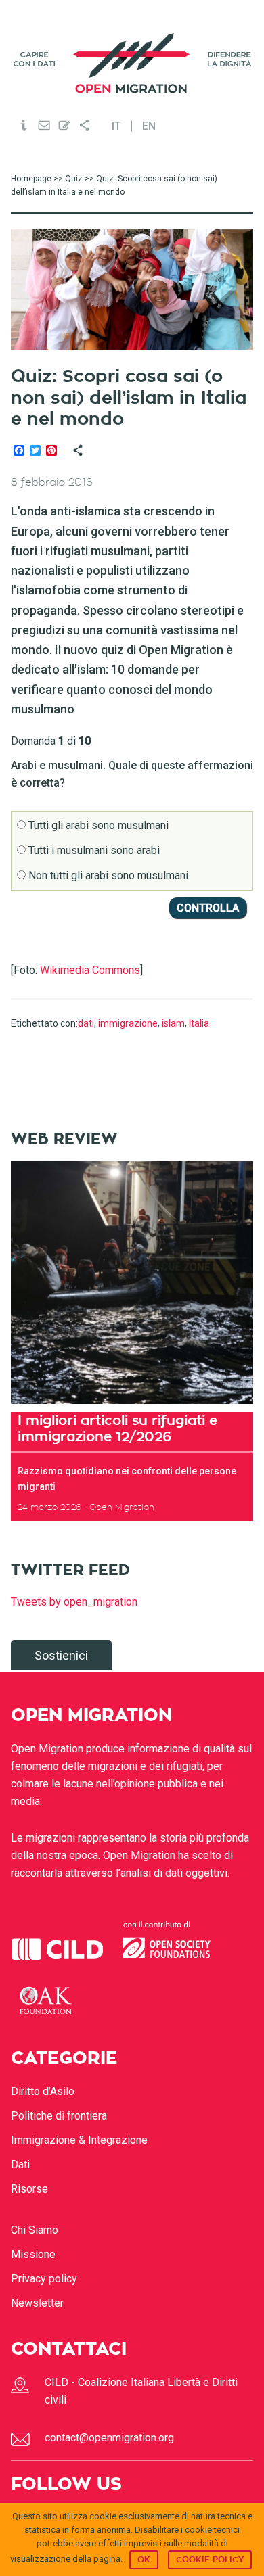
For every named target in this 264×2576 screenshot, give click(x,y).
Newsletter (37, 2303)
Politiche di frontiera (59, 2116)
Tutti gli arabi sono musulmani (97, 825)
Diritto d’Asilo (43, 2091)
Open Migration (132, 63)
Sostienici (61, 1655)
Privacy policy (44, 2279)
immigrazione (128, 1023)
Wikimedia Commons (90, 970)
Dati (20, 2164)
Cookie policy (210, 2560)
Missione (33, 2254)
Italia (199, 1023)
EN (149, 126)
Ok (144, 2560)
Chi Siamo (35, 2230)
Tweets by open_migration (74, 1602)
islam (173, 1023)
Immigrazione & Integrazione (79, 2140)
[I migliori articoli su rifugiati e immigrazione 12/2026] (132, 1283)
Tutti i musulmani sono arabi (93, 850)
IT (116, 126)
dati (86, 1023)
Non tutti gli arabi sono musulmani (107, 875)
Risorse (29, 2189)
